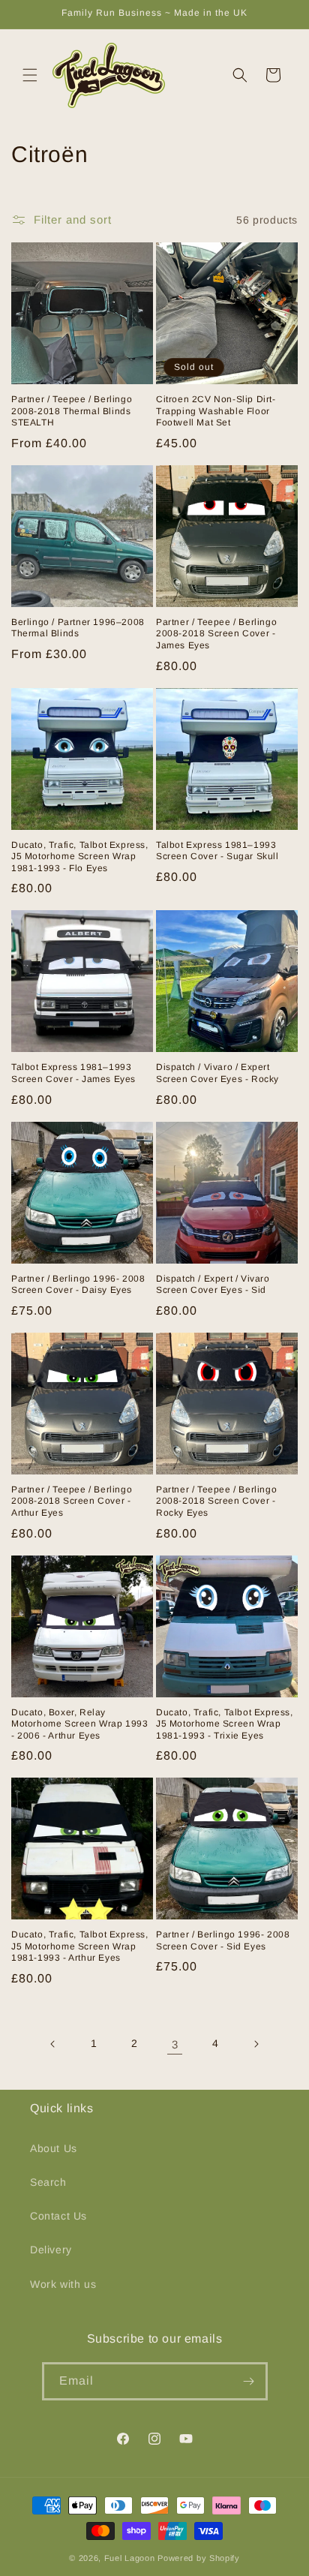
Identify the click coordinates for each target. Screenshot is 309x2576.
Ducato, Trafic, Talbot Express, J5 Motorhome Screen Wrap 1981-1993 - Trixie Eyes (225, 1724)
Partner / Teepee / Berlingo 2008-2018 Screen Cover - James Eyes (216, 634)
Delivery (51, 2250)
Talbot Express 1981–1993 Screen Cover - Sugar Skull (217, 851)
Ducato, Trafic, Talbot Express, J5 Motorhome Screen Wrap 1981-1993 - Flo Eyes (80, 857)
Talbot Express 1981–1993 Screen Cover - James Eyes (73, 1073)
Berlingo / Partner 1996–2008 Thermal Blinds (78, 628)
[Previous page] (53, 2044)
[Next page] (256, 2044)
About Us (54, 2148)
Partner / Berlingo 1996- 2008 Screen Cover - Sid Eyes (223, 1940)
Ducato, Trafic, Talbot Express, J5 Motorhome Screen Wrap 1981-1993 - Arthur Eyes (80, 1946)
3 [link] (175, 2044)
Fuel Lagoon (130, 2558)
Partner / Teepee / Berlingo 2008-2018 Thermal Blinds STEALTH (72, 411)
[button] (30, 75)
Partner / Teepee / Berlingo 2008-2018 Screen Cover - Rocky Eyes (216, 1501)
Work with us (63, 2284)
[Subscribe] (249, 2381)
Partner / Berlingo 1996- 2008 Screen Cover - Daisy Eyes (78, 1285)
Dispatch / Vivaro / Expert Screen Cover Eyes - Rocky (217, 1073)
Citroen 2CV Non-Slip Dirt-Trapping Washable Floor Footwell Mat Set (216, 411)
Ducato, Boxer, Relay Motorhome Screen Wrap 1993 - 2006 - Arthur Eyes (80, 1724)
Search (48, 2182)
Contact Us (58, 2216)
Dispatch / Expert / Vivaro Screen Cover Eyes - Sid (213, 1285)
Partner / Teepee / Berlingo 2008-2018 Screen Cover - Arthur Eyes (72, 1501)
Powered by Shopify (199, 2558)
